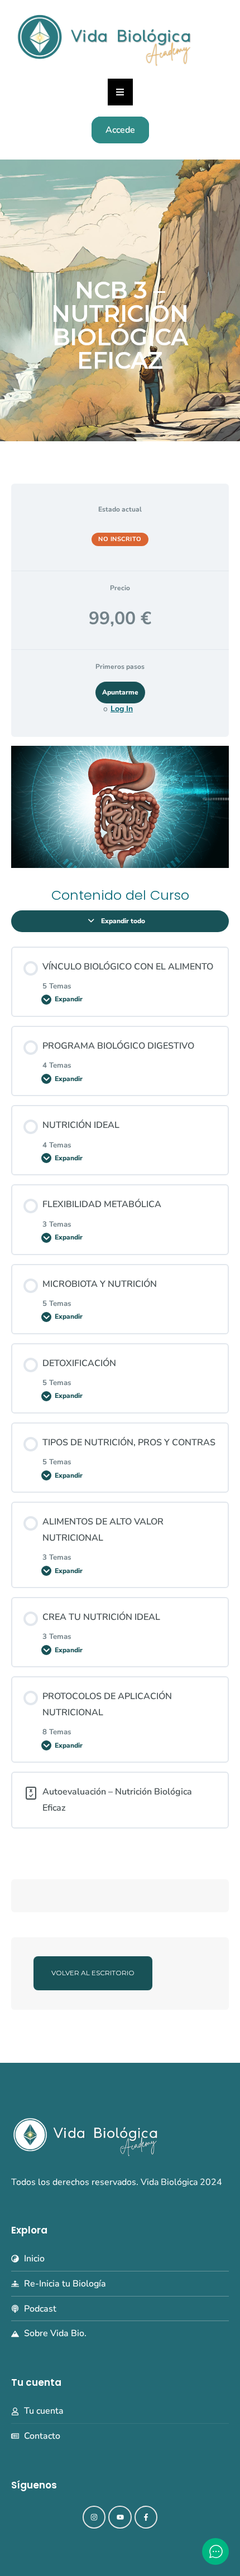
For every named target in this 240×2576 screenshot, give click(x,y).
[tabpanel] (120, 807)
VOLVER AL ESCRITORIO (93, 1973)
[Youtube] (120, 2517)
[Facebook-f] (146, 2517)
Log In (122, 709)
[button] (120, 92)
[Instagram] (94, 2517)
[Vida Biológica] (104, 38)
